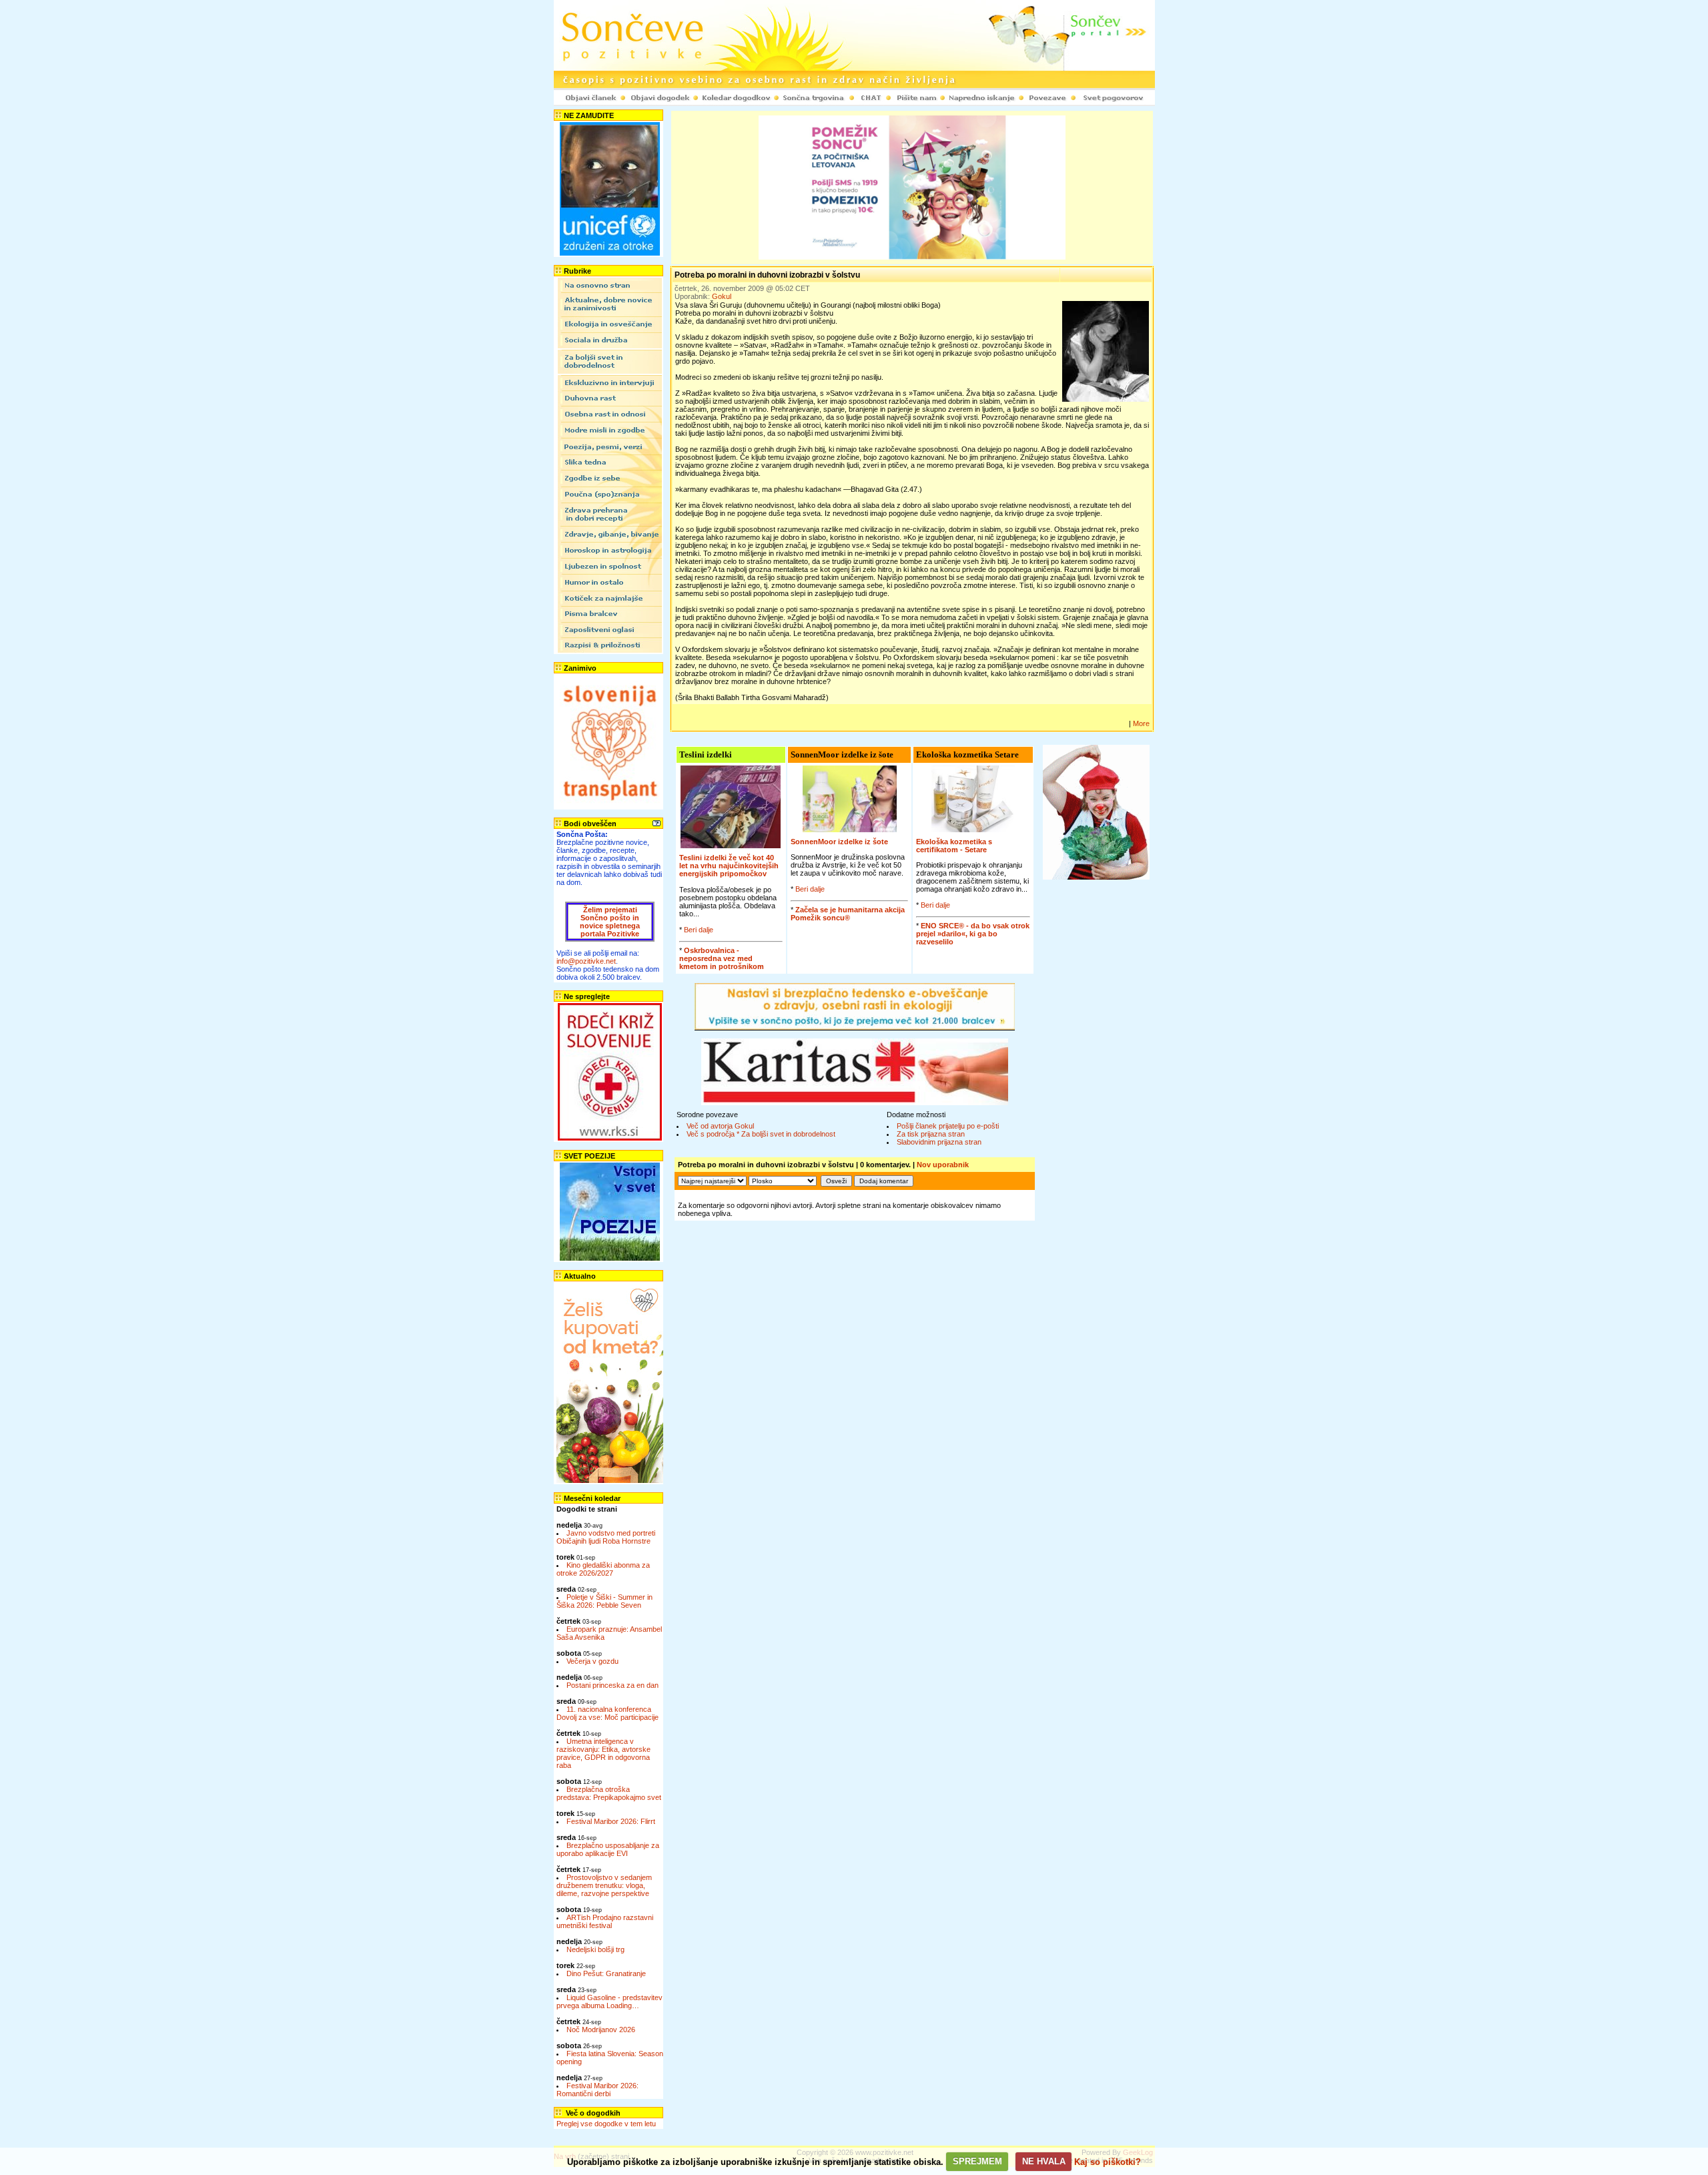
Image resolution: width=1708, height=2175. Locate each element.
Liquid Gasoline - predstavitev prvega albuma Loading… (609, 2001)
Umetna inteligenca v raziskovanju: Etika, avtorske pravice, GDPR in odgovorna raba (603, 1753)
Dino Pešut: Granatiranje (606, 1973)
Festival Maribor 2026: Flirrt (611, 1821)
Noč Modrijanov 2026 (601, 2030)
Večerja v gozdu (592, 1661)
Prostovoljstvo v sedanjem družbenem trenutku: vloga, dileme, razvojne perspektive (604, 1885)
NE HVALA (1044, 2161)
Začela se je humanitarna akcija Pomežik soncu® (848, 914)
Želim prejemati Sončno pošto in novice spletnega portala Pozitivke (610, 922)
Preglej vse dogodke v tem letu (606, 2124)
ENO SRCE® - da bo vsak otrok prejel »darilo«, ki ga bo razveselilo (973, 934)
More (1141, 723)
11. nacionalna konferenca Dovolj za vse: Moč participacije (607, 1713)
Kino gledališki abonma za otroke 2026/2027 (603, 1569)
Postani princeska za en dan (612, 1685)
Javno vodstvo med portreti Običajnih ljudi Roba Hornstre (606, 1537)
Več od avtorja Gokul (720, 1126)
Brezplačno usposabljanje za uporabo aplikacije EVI (608, 1849)
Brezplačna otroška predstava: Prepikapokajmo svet (609, 1793)
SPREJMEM (977, 2161)
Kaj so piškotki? (1108, 2161)
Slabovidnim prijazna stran (939, 1142)
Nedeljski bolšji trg (595, 1949)
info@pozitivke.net (586, 961)
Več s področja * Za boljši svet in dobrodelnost (761, 1134)
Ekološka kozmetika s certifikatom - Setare (954, 846)
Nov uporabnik (943, 1165)
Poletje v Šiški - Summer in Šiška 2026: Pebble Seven (604, 1601)
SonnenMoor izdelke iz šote (839, 842)
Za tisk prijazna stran (931, 1134)
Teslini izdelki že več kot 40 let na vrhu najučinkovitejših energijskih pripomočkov (729, 866)
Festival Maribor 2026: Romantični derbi (597, 2090)
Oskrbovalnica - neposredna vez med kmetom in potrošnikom (722, 958)
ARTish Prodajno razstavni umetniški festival (605, 1921)
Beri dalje (699, 930)
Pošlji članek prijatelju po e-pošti (948, 1126)
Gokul (722, 296)
